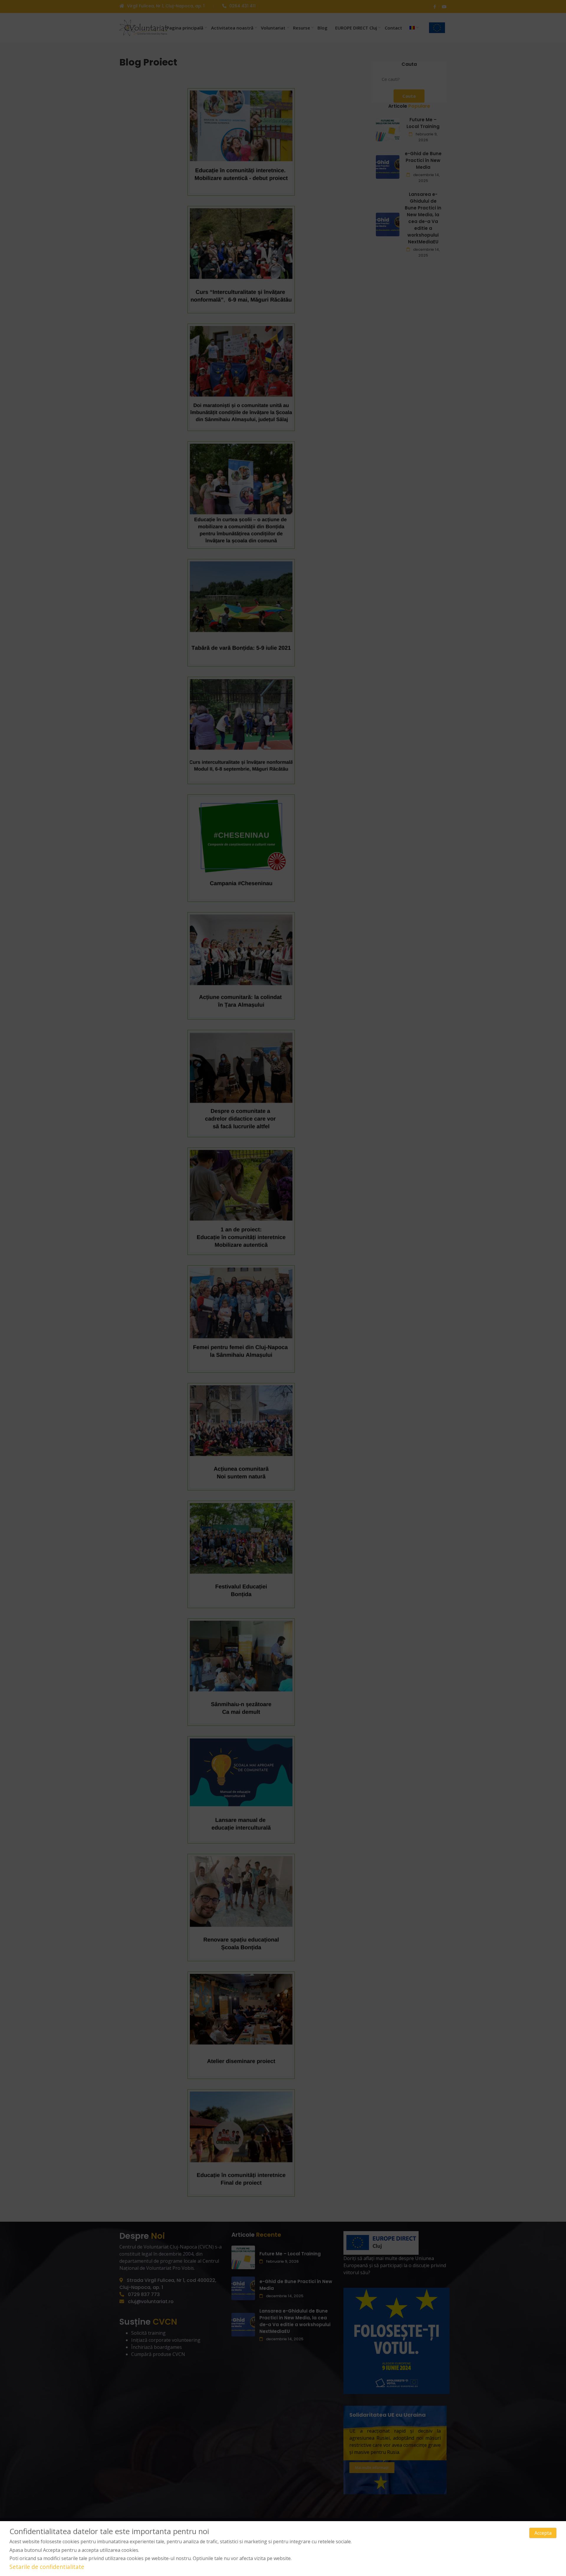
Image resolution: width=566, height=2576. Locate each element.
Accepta (543, 2533)
